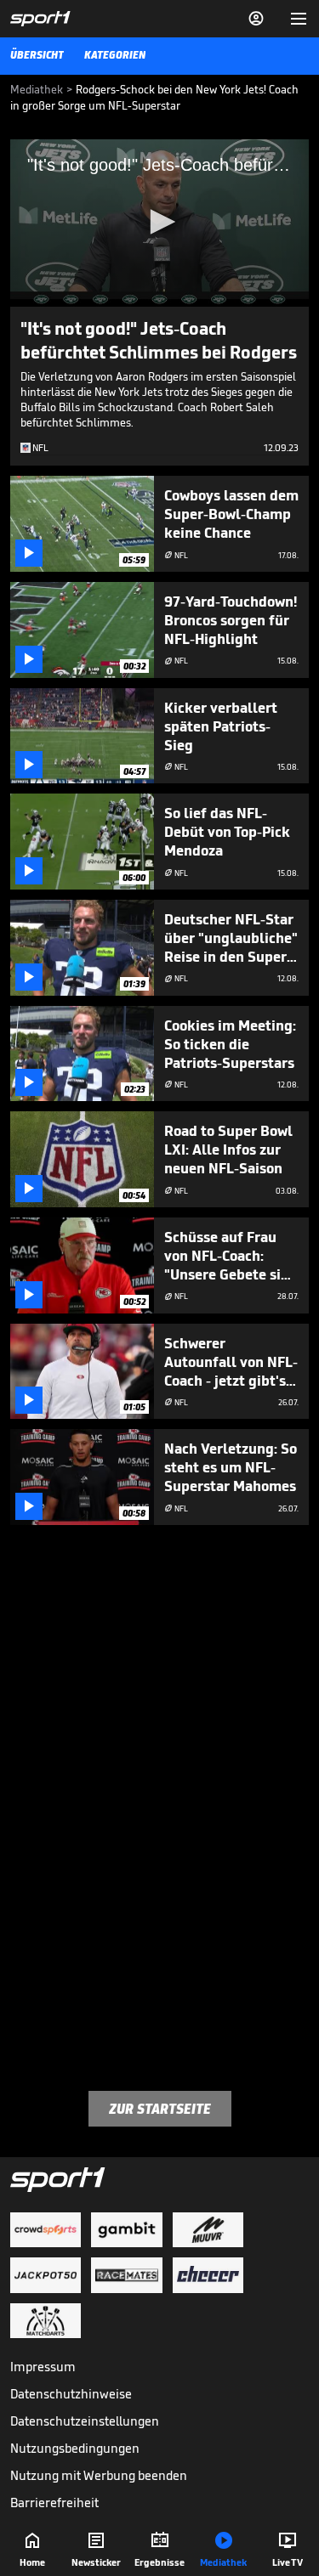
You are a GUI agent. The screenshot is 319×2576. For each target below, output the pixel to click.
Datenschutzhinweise (71, 2394)
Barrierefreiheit (54, 2503)
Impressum (43, 2367)
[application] (159, 223)
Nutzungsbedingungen (75, 2448)
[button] (160, 222)
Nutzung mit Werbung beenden (99, 2475)
